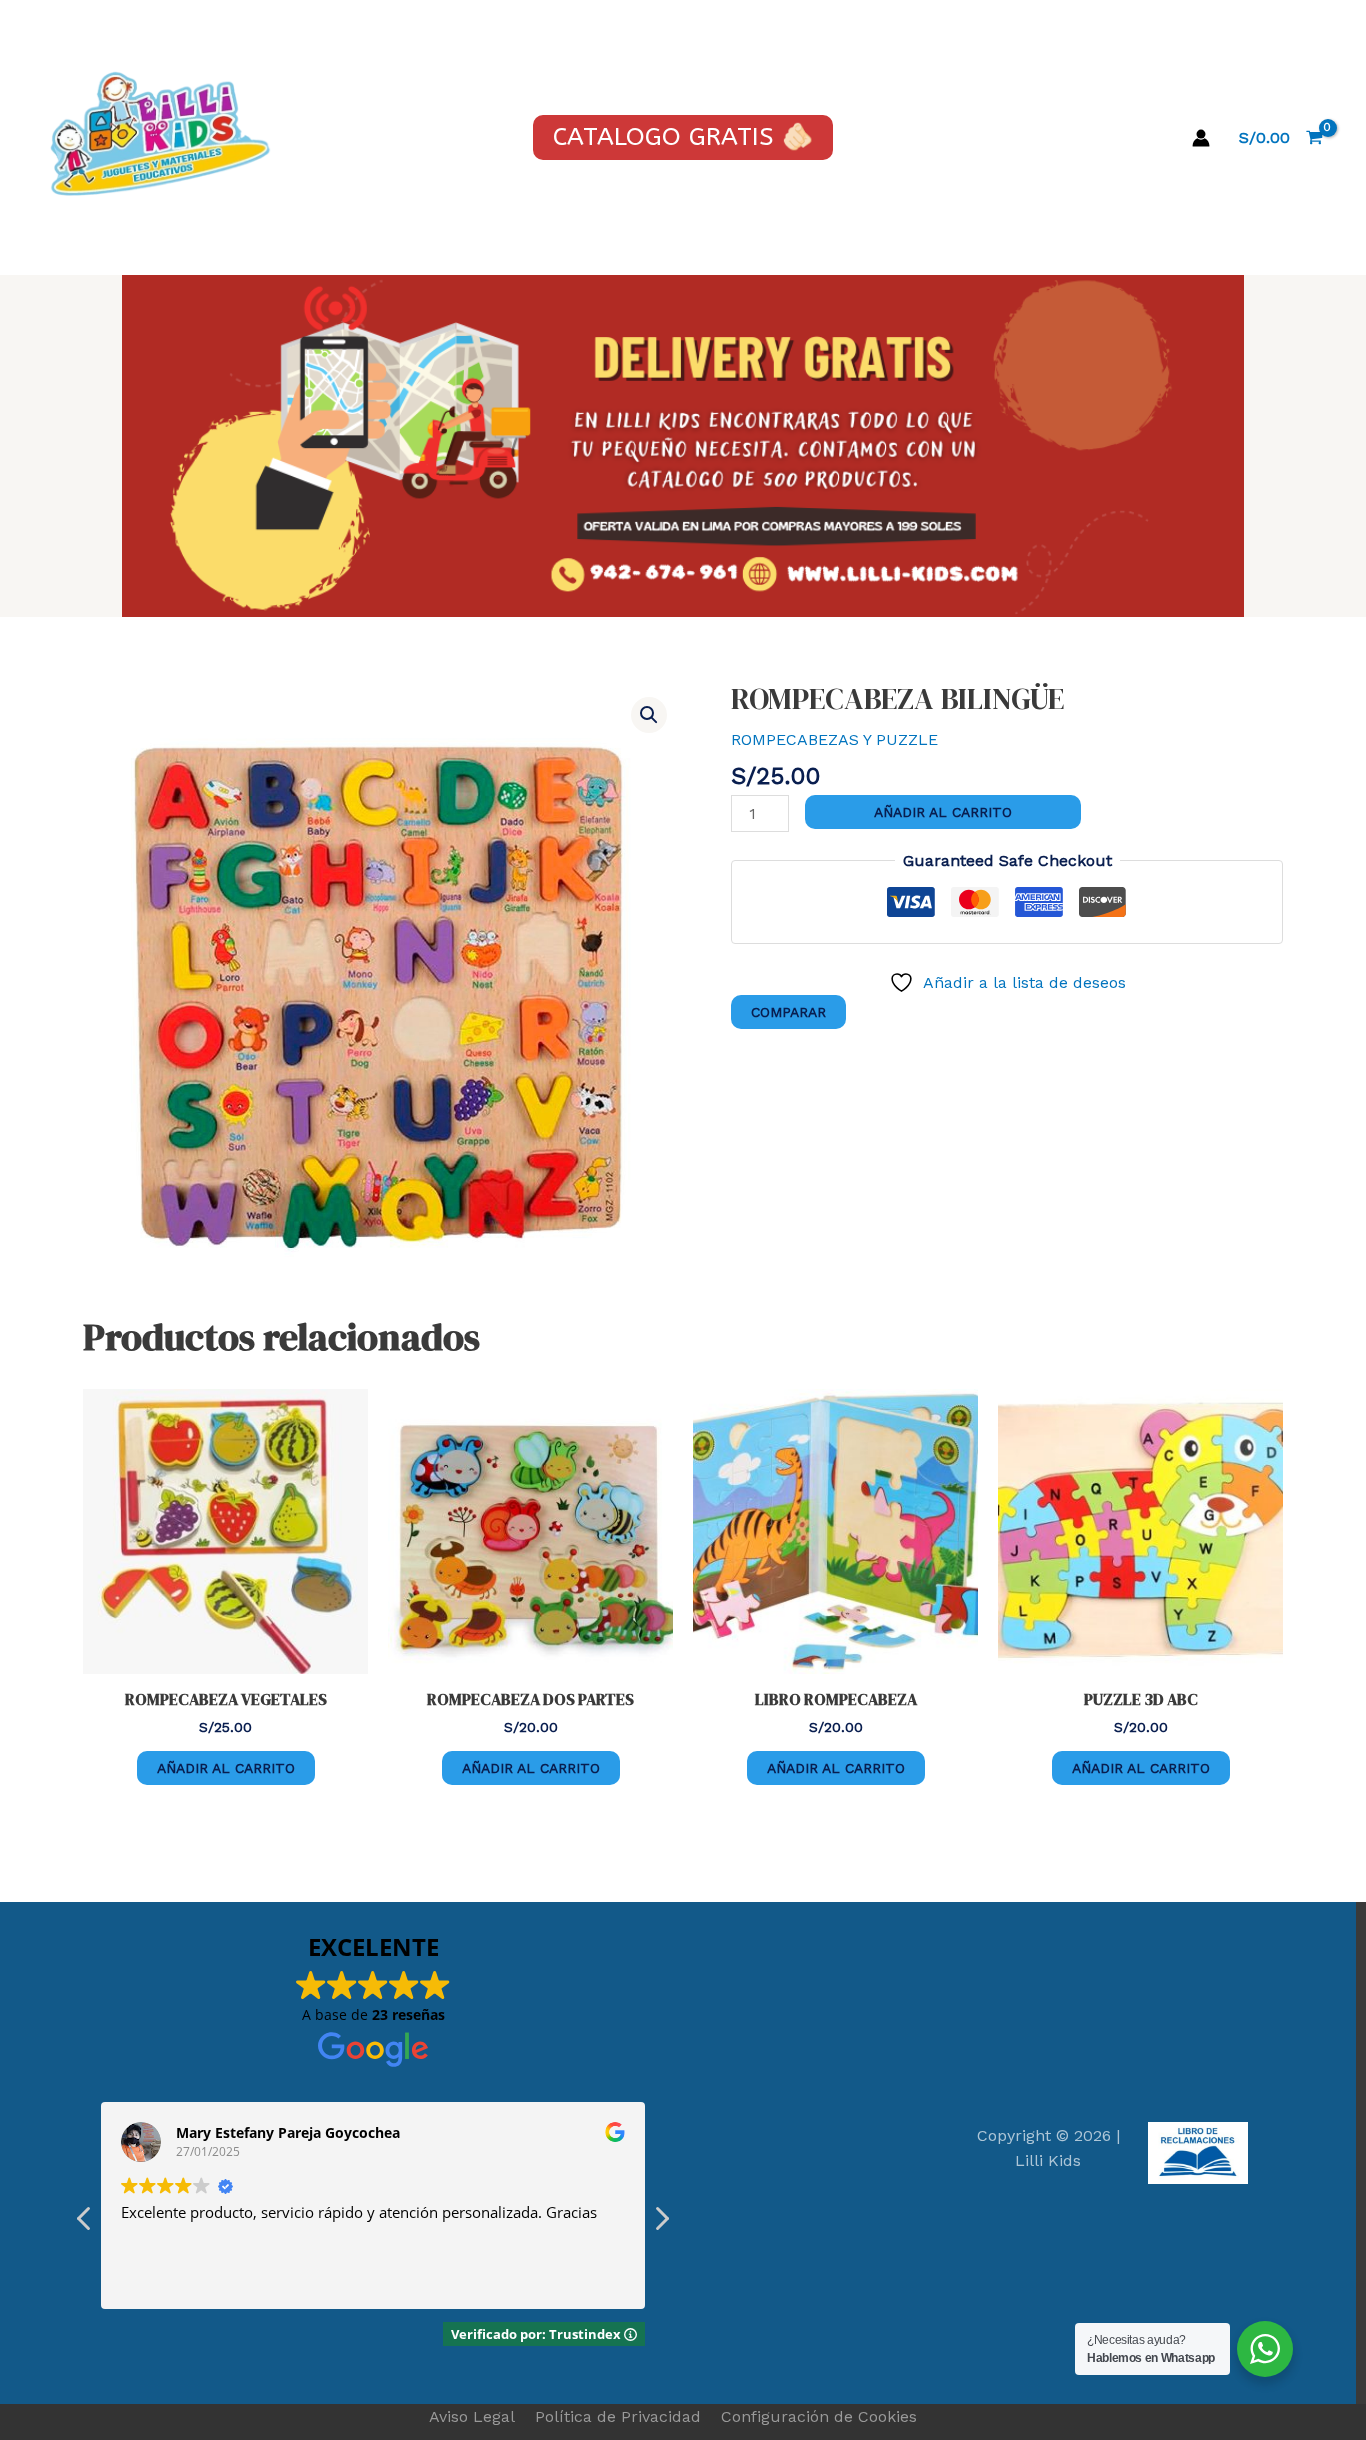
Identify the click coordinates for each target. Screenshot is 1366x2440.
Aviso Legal (472, 2416)
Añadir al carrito (943, 812)
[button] (649, 715)
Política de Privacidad (618, 2416)
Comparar (788, 1012)
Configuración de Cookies (819, 2416)
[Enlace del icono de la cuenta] (1201, 138)
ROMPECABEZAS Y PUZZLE (834, 739)
